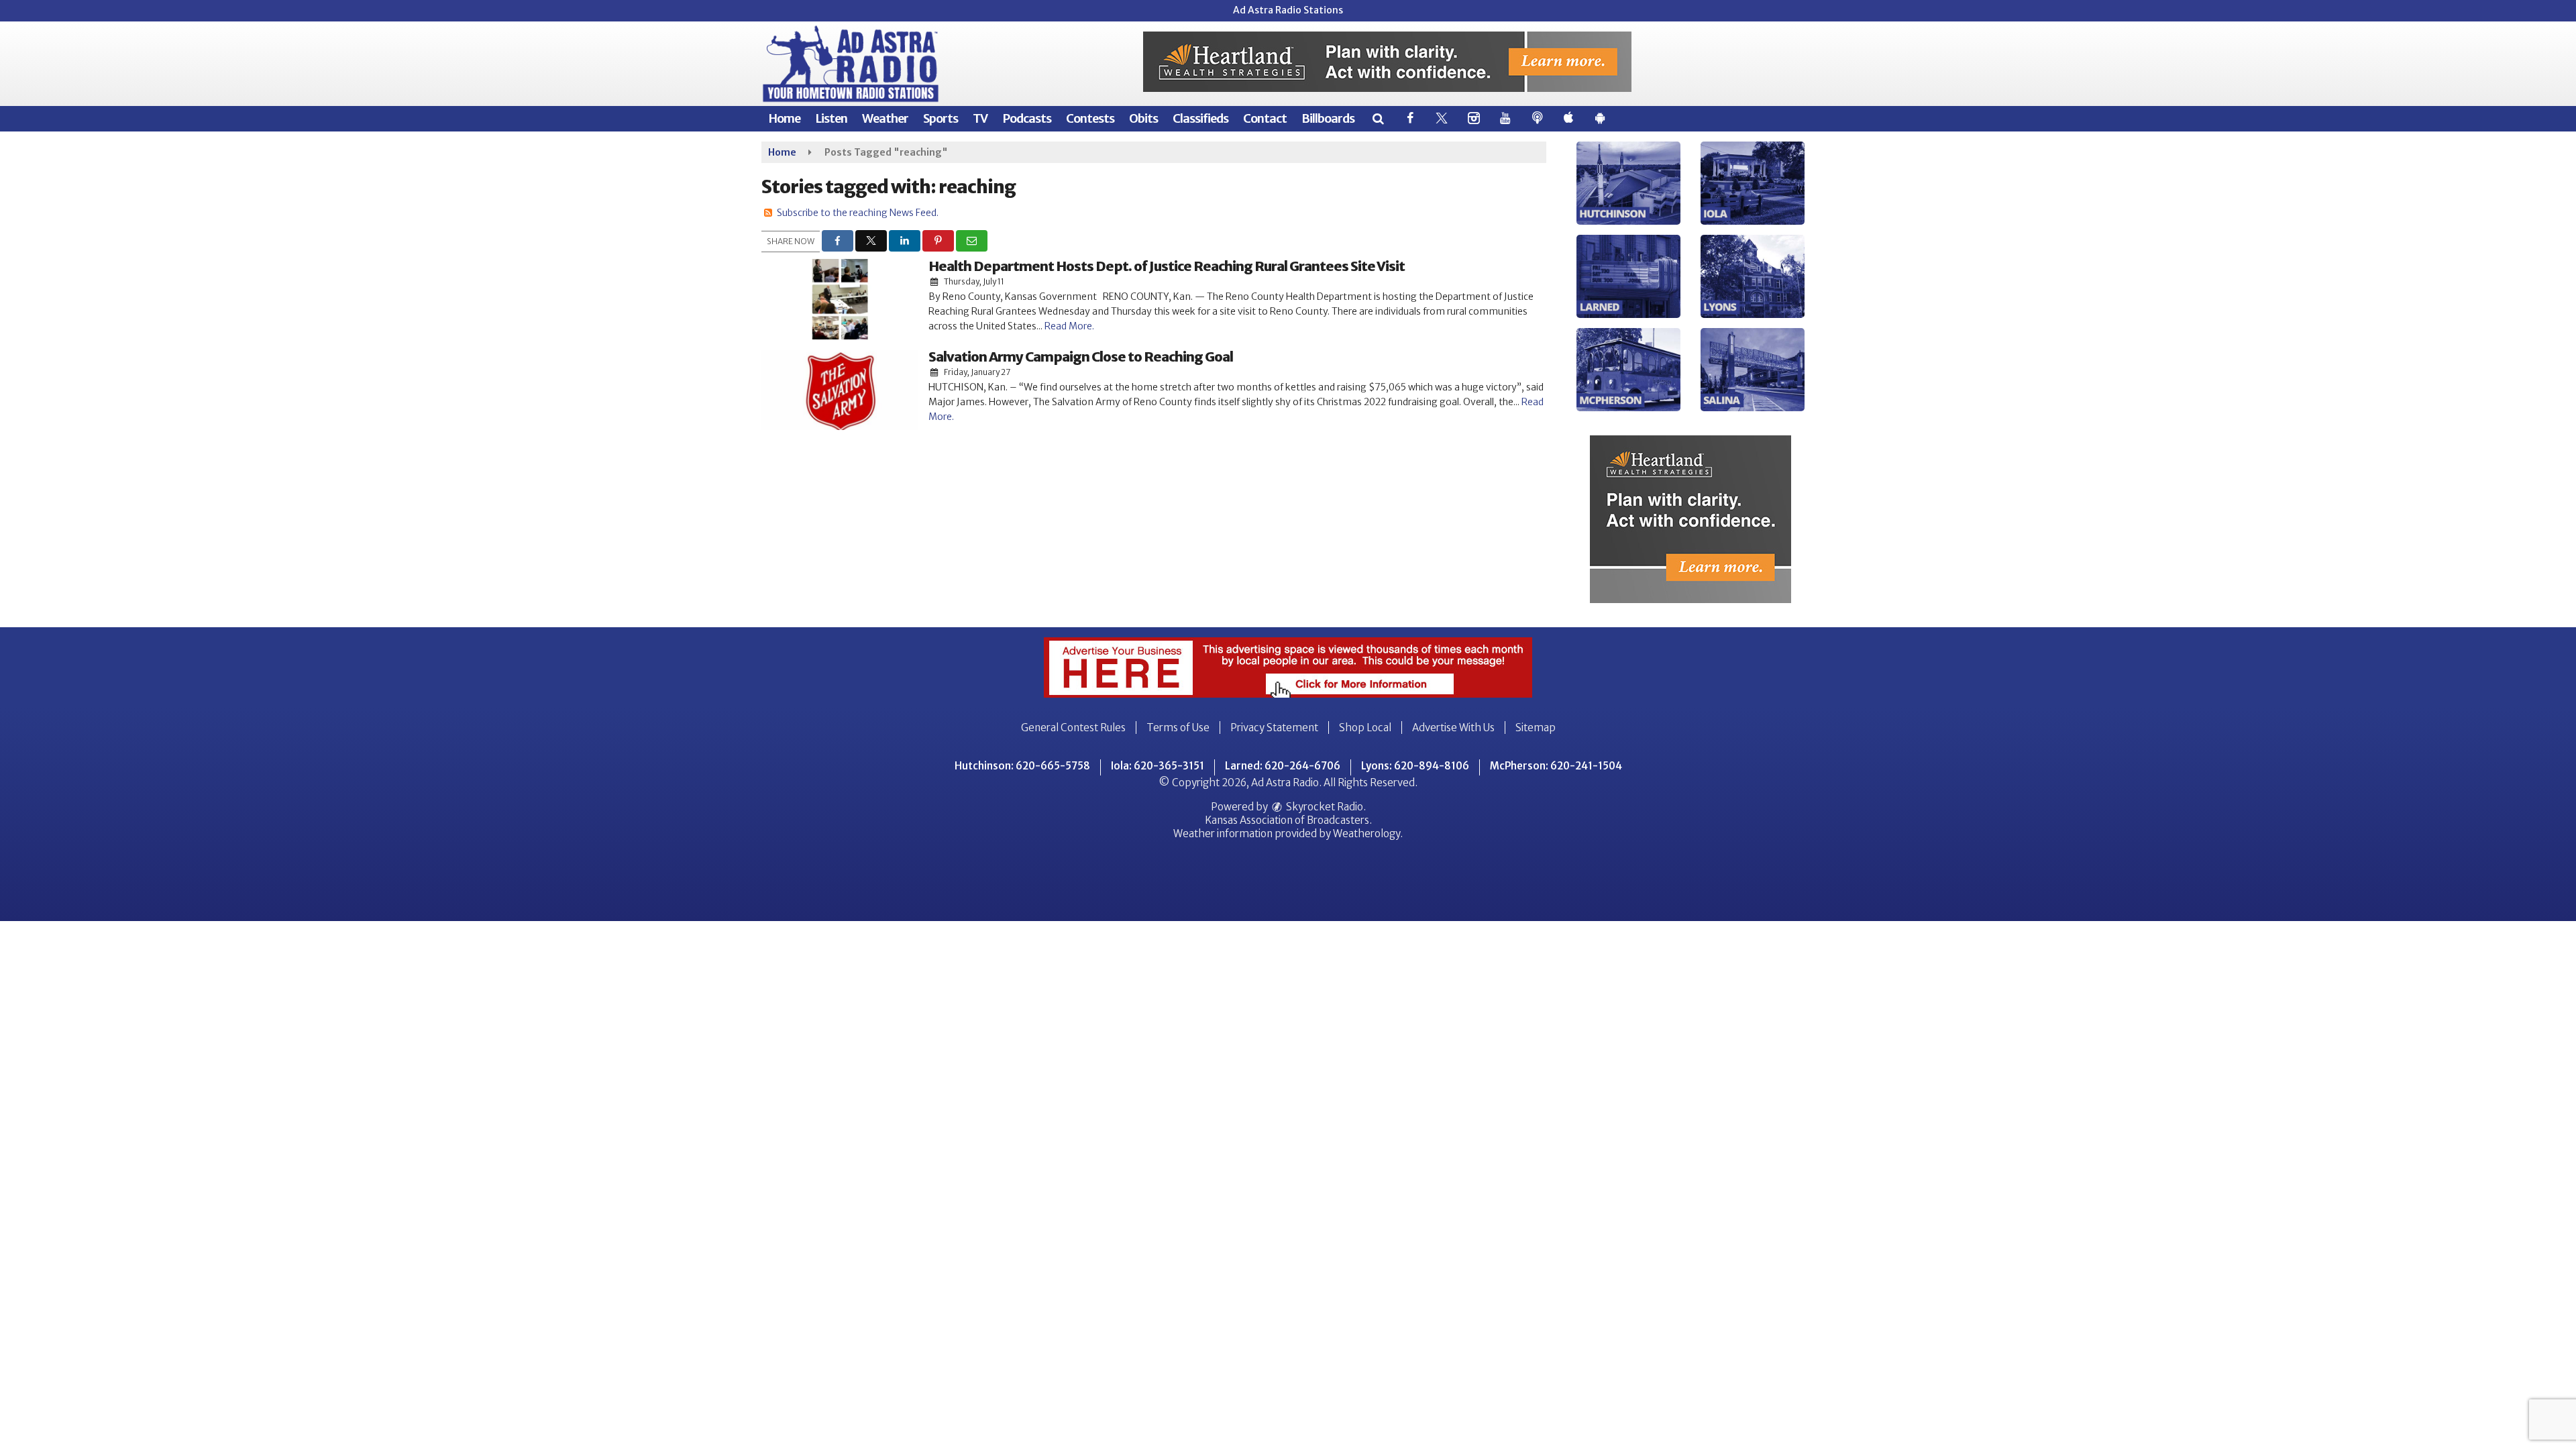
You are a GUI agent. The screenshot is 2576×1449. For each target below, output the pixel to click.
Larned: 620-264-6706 (1283, 766)
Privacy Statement (1274, 728)
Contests (1090, 118)
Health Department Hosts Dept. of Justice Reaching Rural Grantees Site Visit (1167, 266)
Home (784, 118)
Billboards (1328, 118)
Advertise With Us (1453, 728)
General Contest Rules (1073, 728)
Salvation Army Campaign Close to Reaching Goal (1081, 357)
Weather (885, 118)
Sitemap (1536, 728)
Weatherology (1366, 834)
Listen (831, 118)
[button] (1378, 118)
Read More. (1069, 326)
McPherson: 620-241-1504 (1556, 766)
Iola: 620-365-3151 (1158, 766)
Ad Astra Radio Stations (1288, 10)
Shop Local (1365, 728)
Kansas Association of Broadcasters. (1288, 820)
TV (980, 118)
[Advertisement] (1387, 62)
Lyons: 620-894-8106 (1415, 766)
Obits (1143, 118)
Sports (941, 118)
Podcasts (1027, 118)
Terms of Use (1178, 728)
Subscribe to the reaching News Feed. (858, 213)
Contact (1265, 118)
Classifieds (1200, 118)
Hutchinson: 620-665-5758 (1022, 766)
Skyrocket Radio (1324, 807)
